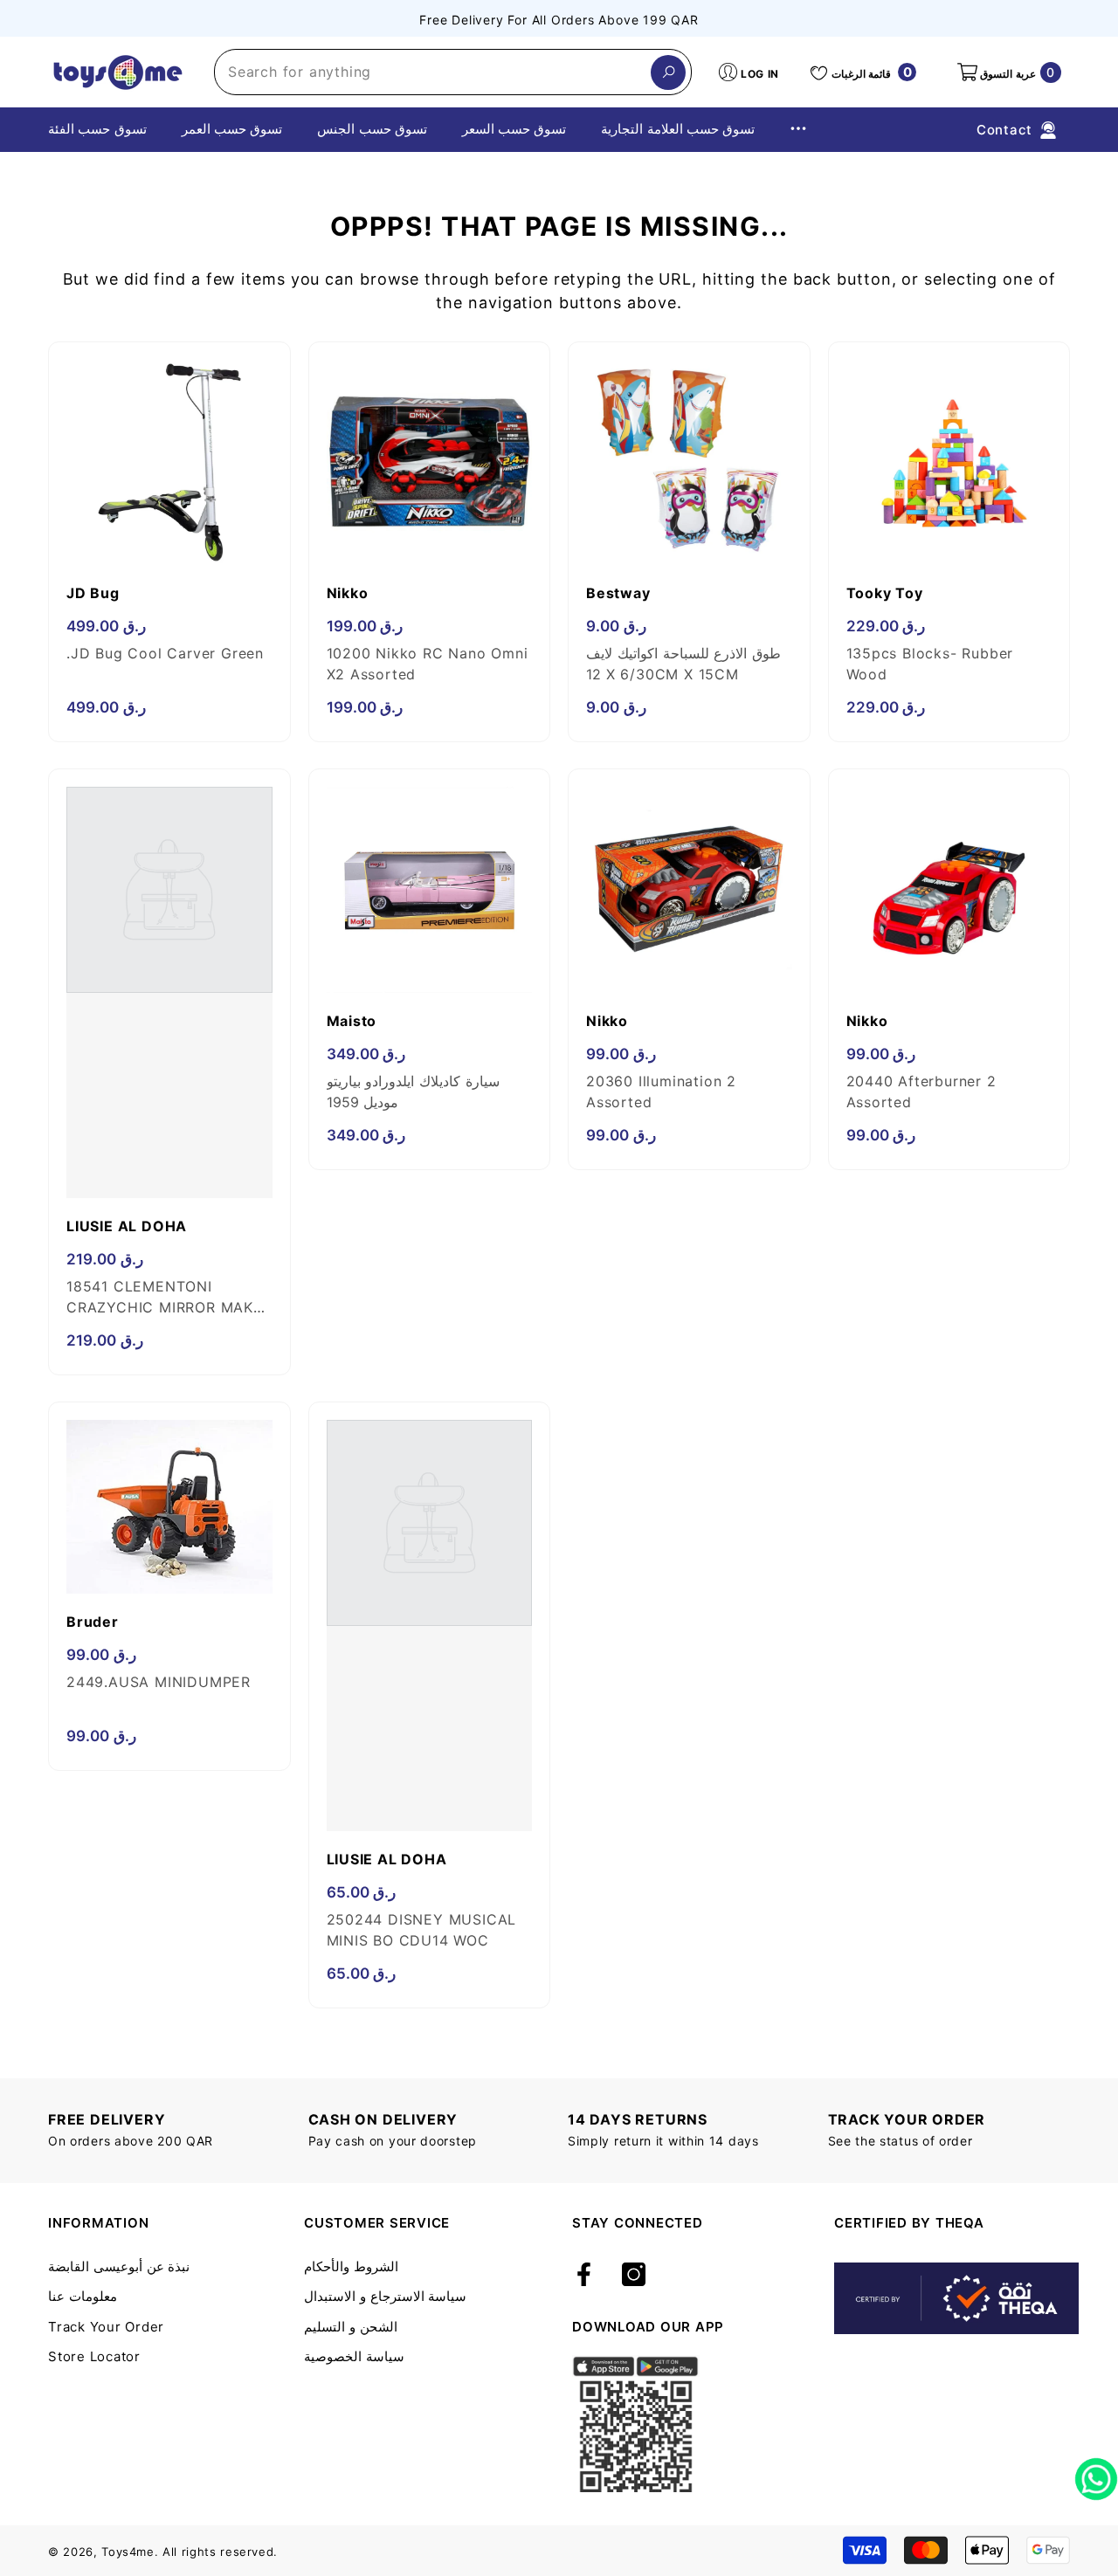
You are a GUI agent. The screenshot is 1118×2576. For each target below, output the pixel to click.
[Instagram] (634, 2276)
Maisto (352, 1021)
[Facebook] (584, 2276)
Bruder (93, 1622)
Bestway (618, 593)
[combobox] (433, 72)
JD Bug (93, 593)
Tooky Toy (885, 593)
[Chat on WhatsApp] (1096, 2473)
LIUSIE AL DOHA (127, 1226)
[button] (1008, 72)
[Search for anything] (453, 72)
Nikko (348, 593)
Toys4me (128, 2552)
